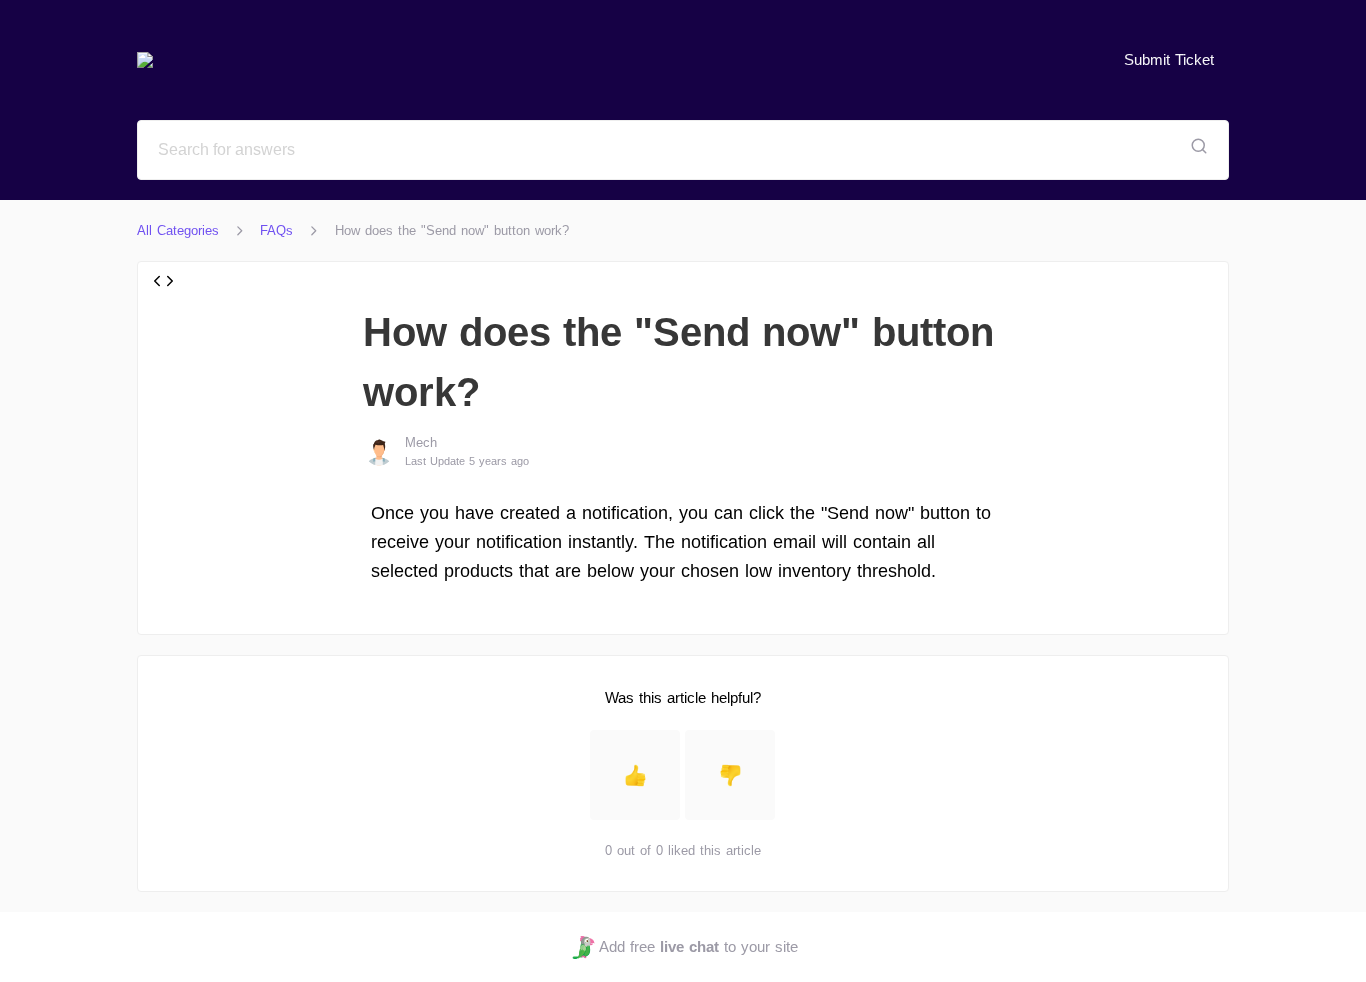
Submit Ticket (1169, 59)
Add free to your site (698, 946)
